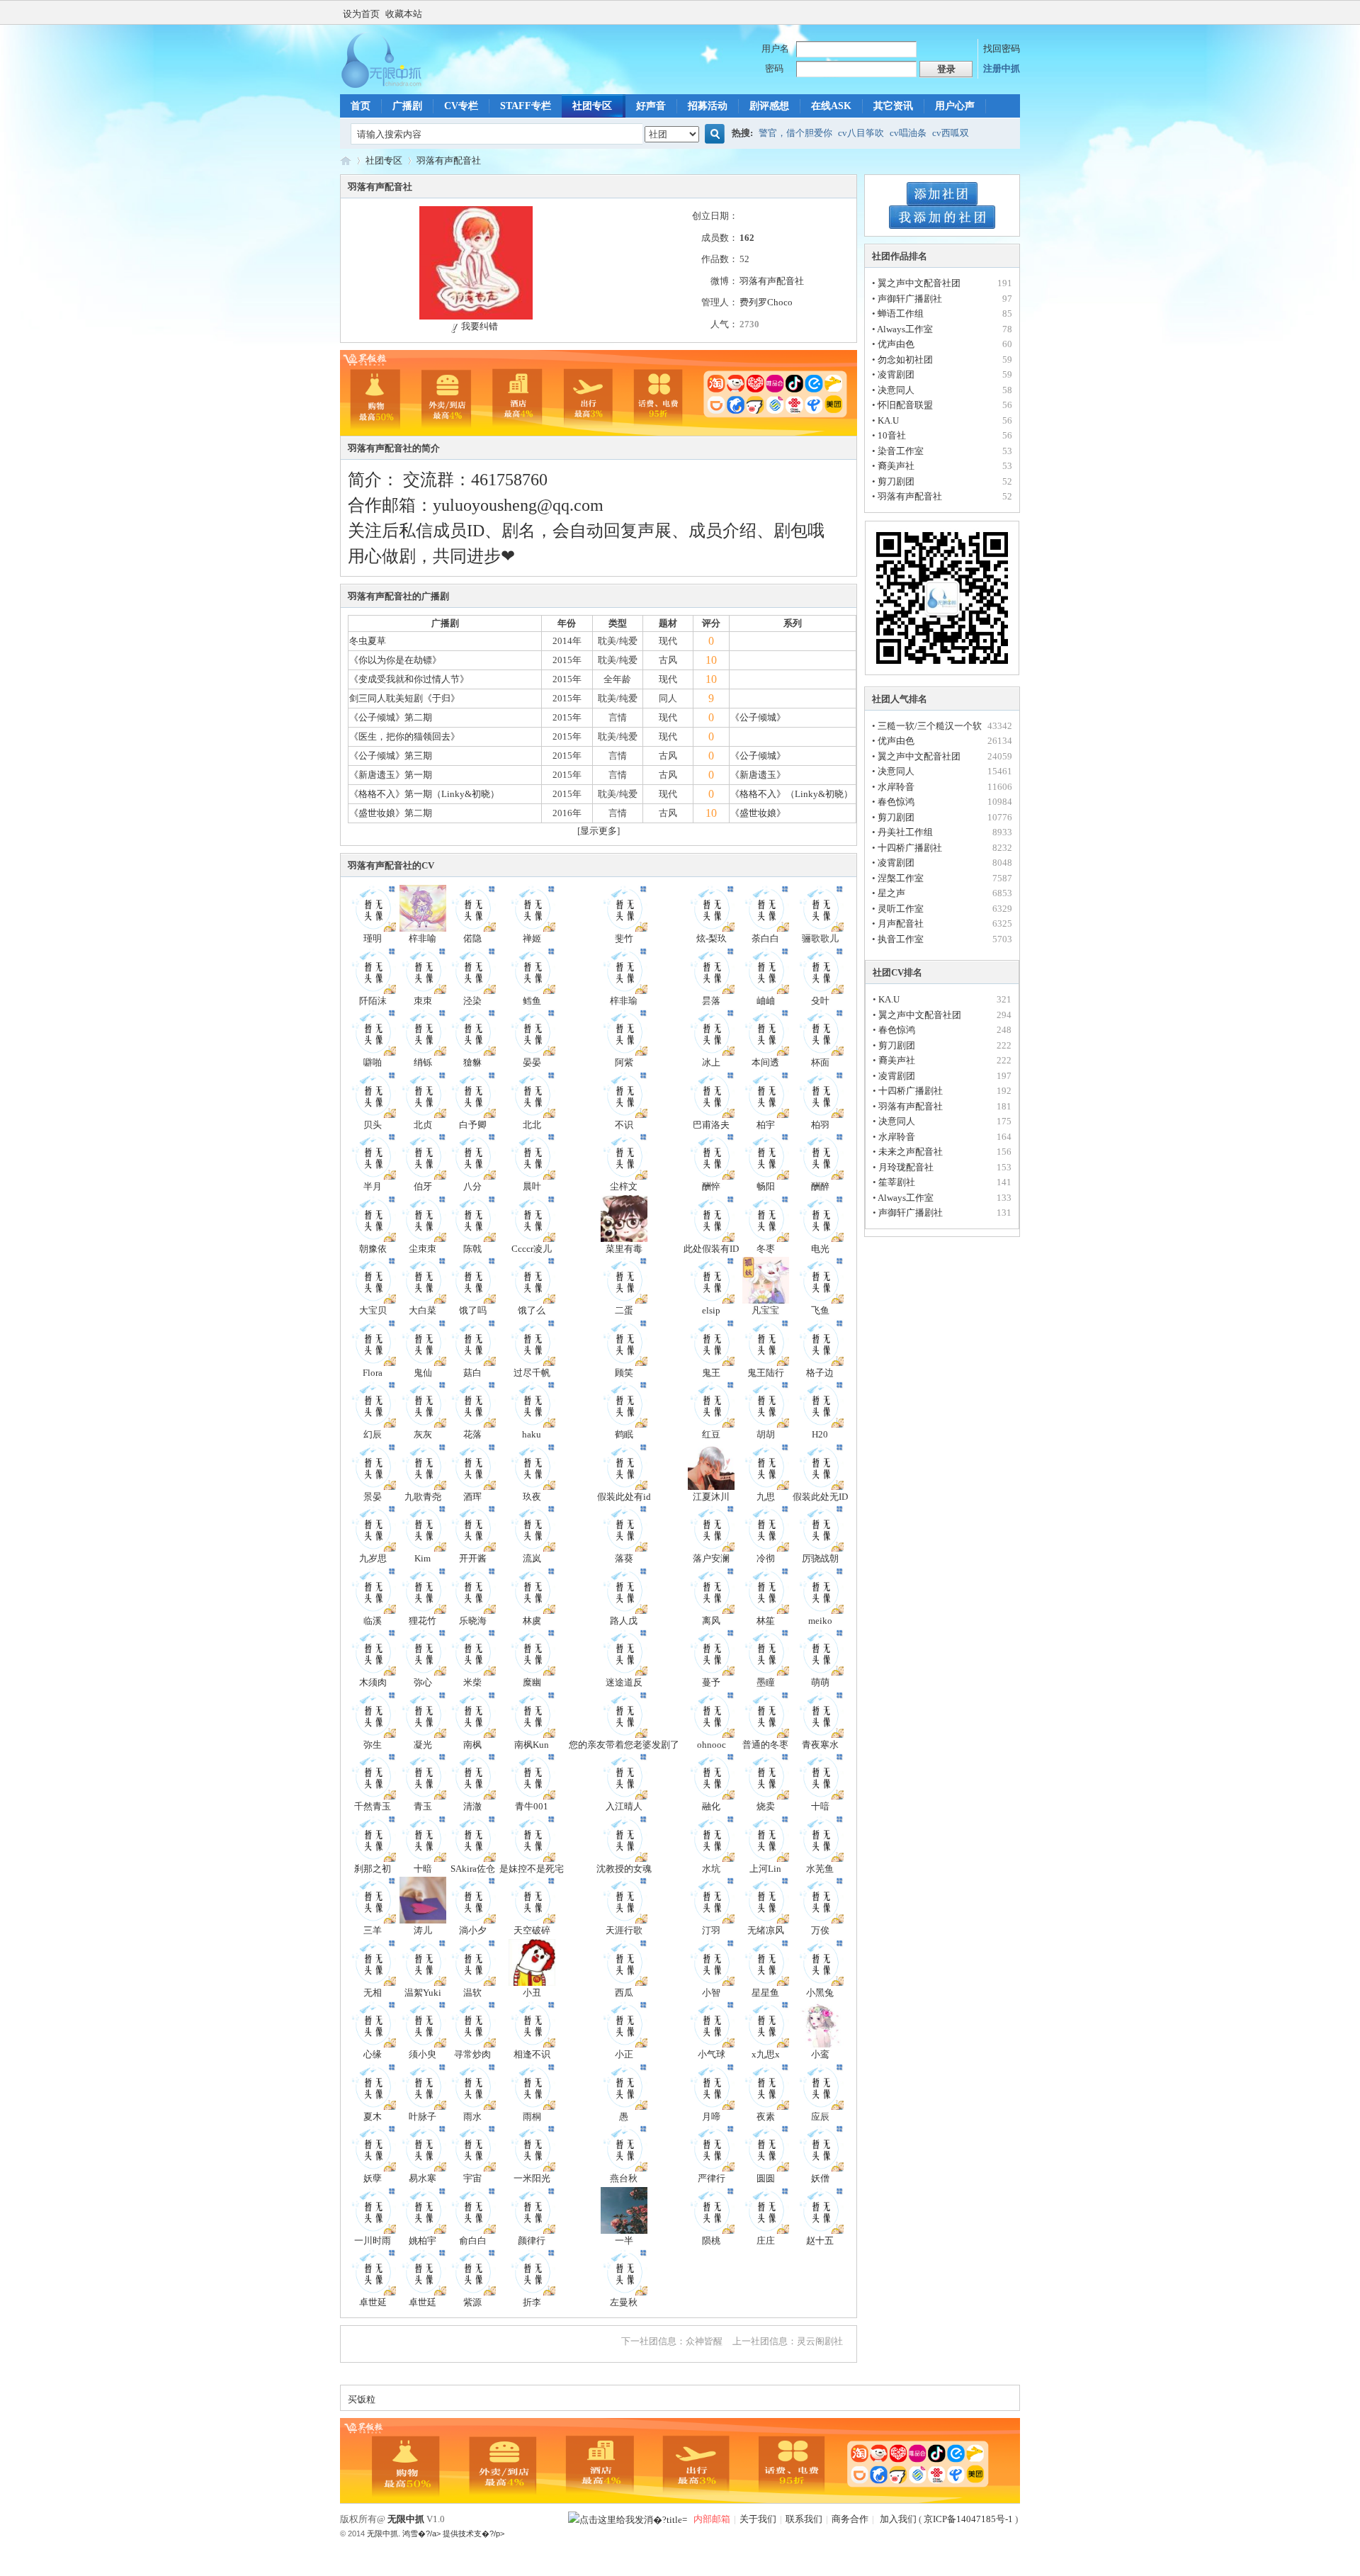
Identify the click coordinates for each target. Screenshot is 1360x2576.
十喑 (820, 1806)
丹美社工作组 (905, 832)
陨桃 (711, 2241)
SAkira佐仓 (473, 1869)
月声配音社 (901, 923)
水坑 (711, 1869)
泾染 (472, 1001)
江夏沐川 (711, 1497)
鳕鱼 (532, 1001)
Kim (423, 1558)
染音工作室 (901, 451)
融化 (711, 1806)
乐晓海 (473, 1621)
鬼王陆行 (766, 1373)
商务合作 (850, 2519)
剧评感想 (769, 106)
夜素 (766, 2117)
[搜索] (713, 134)
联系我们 (804, 2519)
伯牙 (423, 1186)
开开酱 (473, 1558)
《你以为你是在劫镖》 (395, 660)
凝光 (423, 1745)
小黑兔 (820, 1993)
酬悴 (711, 1186)
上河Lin (765, 1869)
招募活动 (708, 106)
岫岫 (766, 1001)
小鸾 (820, 2054)
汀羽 (711, 1930)
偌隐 (472, 938)
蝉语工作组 (901, 313)
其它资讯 (893, 106)
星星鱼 (765, 1993)
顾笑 (624, 1373)
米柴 (472, 1682)
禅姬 (532, 938)
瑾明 (373, 938)
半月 (373, 1186)
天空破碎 (532, 1930)
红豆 (711, 1434)
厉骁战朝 (820, 1558)
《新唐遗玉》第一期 (391, 775)
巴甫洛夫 (711, 1125)
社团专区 (592, 106)
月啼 (711, 2117)
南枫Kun (532, 1745)
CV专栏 (461, 106)
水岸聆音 (896, 787)
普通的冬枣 (765, 1745)
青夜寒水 (820, 1745)
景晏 (373, 1497)
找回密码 (1002, 49)
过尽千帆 (532, 1373)
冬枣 (766, 1249)
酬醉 (820, 1186)
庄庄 (766, 2241)
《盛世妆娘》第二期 (391, 813)
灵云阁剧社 (820, 2341)
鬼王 (711, 1373)
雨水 (472, 2117)
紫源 (472, 2302)
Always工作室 (905, 329)
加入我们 (897, 2519)
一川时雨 (373, 2241)
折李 (532, 2302)
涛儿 (423, 1930)
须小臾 (423, 2054)
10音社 (892, 435)
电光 (820, 1249)
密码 (774, 68)
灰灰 (423, 1434)
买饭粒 (362, 2399)
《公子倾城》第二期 (391, 717)
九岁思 (373, 1558)
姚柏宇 (423, 2241)
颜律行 (532, 2241)
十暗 (423, 1869)
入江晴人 (624, 1806)
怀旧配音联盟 (905, 405)
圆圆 (766, 2178)
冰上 (711, 1062)
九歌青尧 (423, 1497)
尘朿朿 (423, 1249)
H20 (820, 1434)
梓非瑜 (624, 1001)
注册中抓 (1002, 68)
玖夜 (532, 1497)
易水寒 (423, 2178)
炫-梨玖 (712, 938)
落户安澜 (711, 1558)
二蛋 (624, 1310)
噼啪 (373, 1062)
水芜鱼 (820, 1869)
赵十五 (820, 2241)
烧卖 (766, 1806)
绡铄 (423, 1062)
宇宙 (472, 2178)
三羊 (373, 1930)
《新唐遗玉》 (758, 775)
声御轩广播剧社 (910, 299)
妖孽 (373, 2178)
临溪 (373, 1621)
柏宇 (766, 1125)
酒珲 (472, 1497)
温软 (472, 1993)
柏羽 (820, 1125)
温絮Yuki (423, 1993)
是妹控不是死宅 (532, 1869)
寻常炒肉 (472, 2054)
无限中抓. (384, 2533)
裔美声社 (896, 466)
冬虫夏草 (368, 641)
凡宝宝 (765, 1310)
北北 (532, 1125)
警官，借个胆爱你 (795, 133)
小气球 (712, 2054)
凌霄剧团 (896, 374)
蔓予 (711, 1682)
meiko (820, 1621)
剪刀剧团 (896, 481)
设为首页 (361, 14)
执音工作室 (901, 939)
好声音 (651, 106)
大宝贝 (373, 1310)
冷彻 (766, 1558)
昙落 (711, 1001)
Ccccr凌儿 (532, 1249)
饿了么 (532, 1310)
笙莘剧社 (897, 1182)
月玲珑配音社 (906, 1167)
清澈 (472, 1806)
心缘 (373, 2054)
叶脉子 (423, 2117)
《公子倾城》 (758, 717)
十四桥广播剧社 (910, 848)
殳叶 (820, 1001)
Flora (373, 1373)
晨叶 (532, 1186)
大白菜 (423, 1310)
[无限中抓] (393, 85)
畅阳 (766, 1186)
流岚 (532, 1558)
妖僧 (820, 2178)
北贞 (423, 1125)
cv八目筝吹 (861, 133)
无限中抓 (346, 160)
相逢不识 (532, 2054)
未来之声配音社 (911, 1152)
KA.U (888, 420)
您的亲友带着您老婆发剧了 (624, 1745)
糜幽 (532, 1682)
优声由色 (896, 344)
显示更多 (599, 831)
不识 (624, 1125)
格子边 (820, 1373)
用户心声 (955, 106)
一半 (624, 2241)
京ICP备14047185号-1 (968, 2519)
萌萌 (820, 1682)
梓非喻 (423, 938)
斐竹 (624, 938)
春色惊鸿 (896, 802)
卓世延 (373, 2302)
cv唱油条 (908, 133)
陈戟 (472, 1249)
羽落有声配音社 (449, 160)
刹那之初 (373, 1869)
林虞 (532, 1621)
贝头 (373, 1125)
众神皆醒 (704, 2341)
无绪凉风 (766, 1930)
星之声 (891, 893)
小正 (624, 2054)
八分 (472, 1186)
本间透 (765, 1062)
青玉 (423, 1806)
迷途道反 (624, 1682)
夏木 (373, 2117)
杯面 (820, 1062)
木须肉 (373, 1682)
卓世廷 (423, 2302)
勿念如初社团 (905, 360)
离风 (711, 1621)
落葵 (624, 1558)
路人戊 (624, 1621)
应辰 (820, 2117)
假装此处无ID (820, 1497)
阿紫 (624, 1062)
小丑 (532, 1993)
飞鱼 (820, 1310)
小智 (711, 1993)
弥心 (423, 1682)
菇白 (472, 1373)
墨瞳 (766, 1682)
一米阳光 (532, 2178)
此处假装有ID (711, 1249)
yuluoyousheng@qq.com (518, 505)
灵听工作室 (901, 909)
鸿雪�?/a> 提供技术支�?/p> (453, 2533)
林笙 (766, 1621)
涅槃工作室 (901, 878)
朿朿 (423, 1001)
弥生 (373, 1745)
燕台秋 (624, 2178)
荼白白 (765, 938)
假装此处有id (624, 1497)
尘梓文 (624, 1186)
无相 (373, 1993)
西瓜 (624, 1993)
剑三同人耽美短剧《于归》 (404, 698)
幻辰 (373, 1434)
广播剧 (407, 106)
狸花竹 (423, 1621)
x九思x (766, 2054)
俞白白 (473, 2241)
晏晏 (532, 1062)
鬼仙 (423, 1373)
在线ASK (831, 106)
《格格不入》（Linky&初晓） (792, 794)
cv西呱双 (951, 133)
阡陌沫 (373, 1001)
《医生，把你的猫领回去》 (404, 736)
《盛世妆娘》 (758, 813)
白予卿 (473, 1125)
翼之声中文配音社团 (919, 283)
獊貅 (472, 1062)
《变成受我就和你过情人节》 (409, 679)
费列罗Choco (766, 302)
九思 (766, 1497)
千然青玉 (373, 1806)
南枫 (472, 1745)
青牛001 (532, 1806)
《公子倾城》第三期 (391, 756)
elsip (711, 1310)
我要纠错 (480, 326)
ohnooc (712, 1745)
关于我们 (758, 2519)
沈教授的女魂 (624, 1869)
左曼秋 (624, 2302)
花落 (472, 1434)
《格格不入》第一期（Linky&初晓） (424, 794)
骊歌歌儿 (820, 938)
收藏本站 (404, 14)
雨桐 (532, 2117)
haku (532, 1434)
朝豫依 (373, 1249)
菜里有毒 (624, 1249)
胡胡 (766, 1434)
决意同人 (896, 390)
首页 (361, 106)
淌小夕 (473, 1930)
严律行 (712, 2178)
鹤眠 (624, 1434)
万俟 (820, 1930)
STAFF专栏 (526, 106)
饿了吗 (473, 1310)
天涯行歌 (624, 1930)
